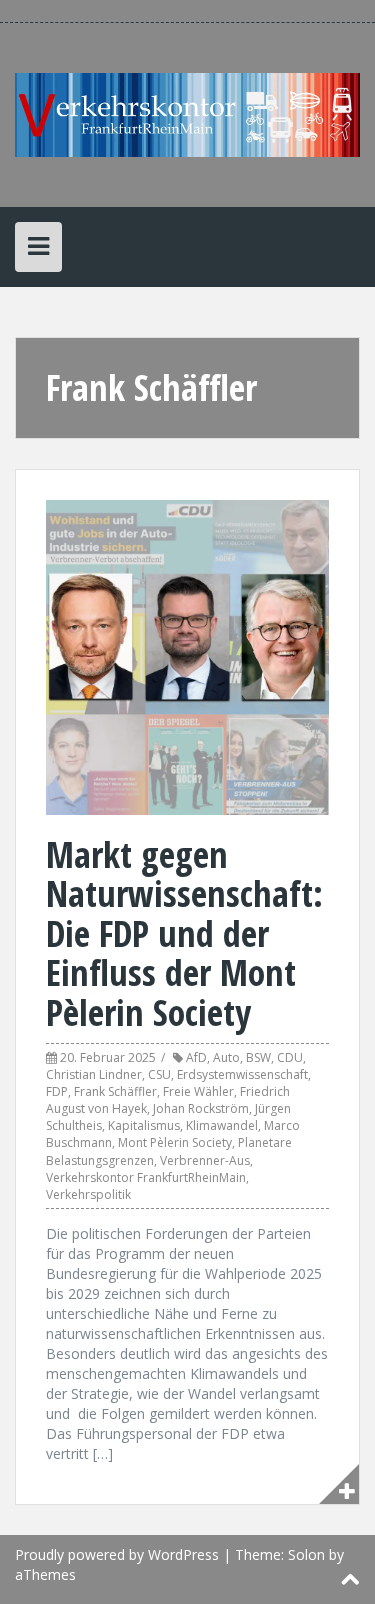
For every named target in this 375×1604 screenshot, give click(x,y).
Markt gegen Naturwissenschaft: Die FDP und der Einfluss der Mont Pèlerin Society (184, 933)
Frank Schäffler (115, 1091)
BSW (258, 1057)
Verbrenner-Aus (205, 1160)
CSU (159, 1074)
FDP (57, 1091)
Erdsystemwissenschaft (242, 1074)
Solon (306, 1554)
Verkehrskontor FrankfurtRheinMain (146, 1177)
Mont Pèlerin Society (175, 1142)
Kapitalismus (144, 1125)
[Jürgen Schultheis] (187, 113)
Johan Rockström (201, 1108)
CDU (290, 1057)
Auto (226, 1057)
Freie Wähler (198, 1091)
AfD (196, 1057)
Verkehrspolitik (88, 1194)
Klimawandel (222, 1125)
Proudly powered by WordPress (117, 1554)
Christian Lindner (94, 1074)
